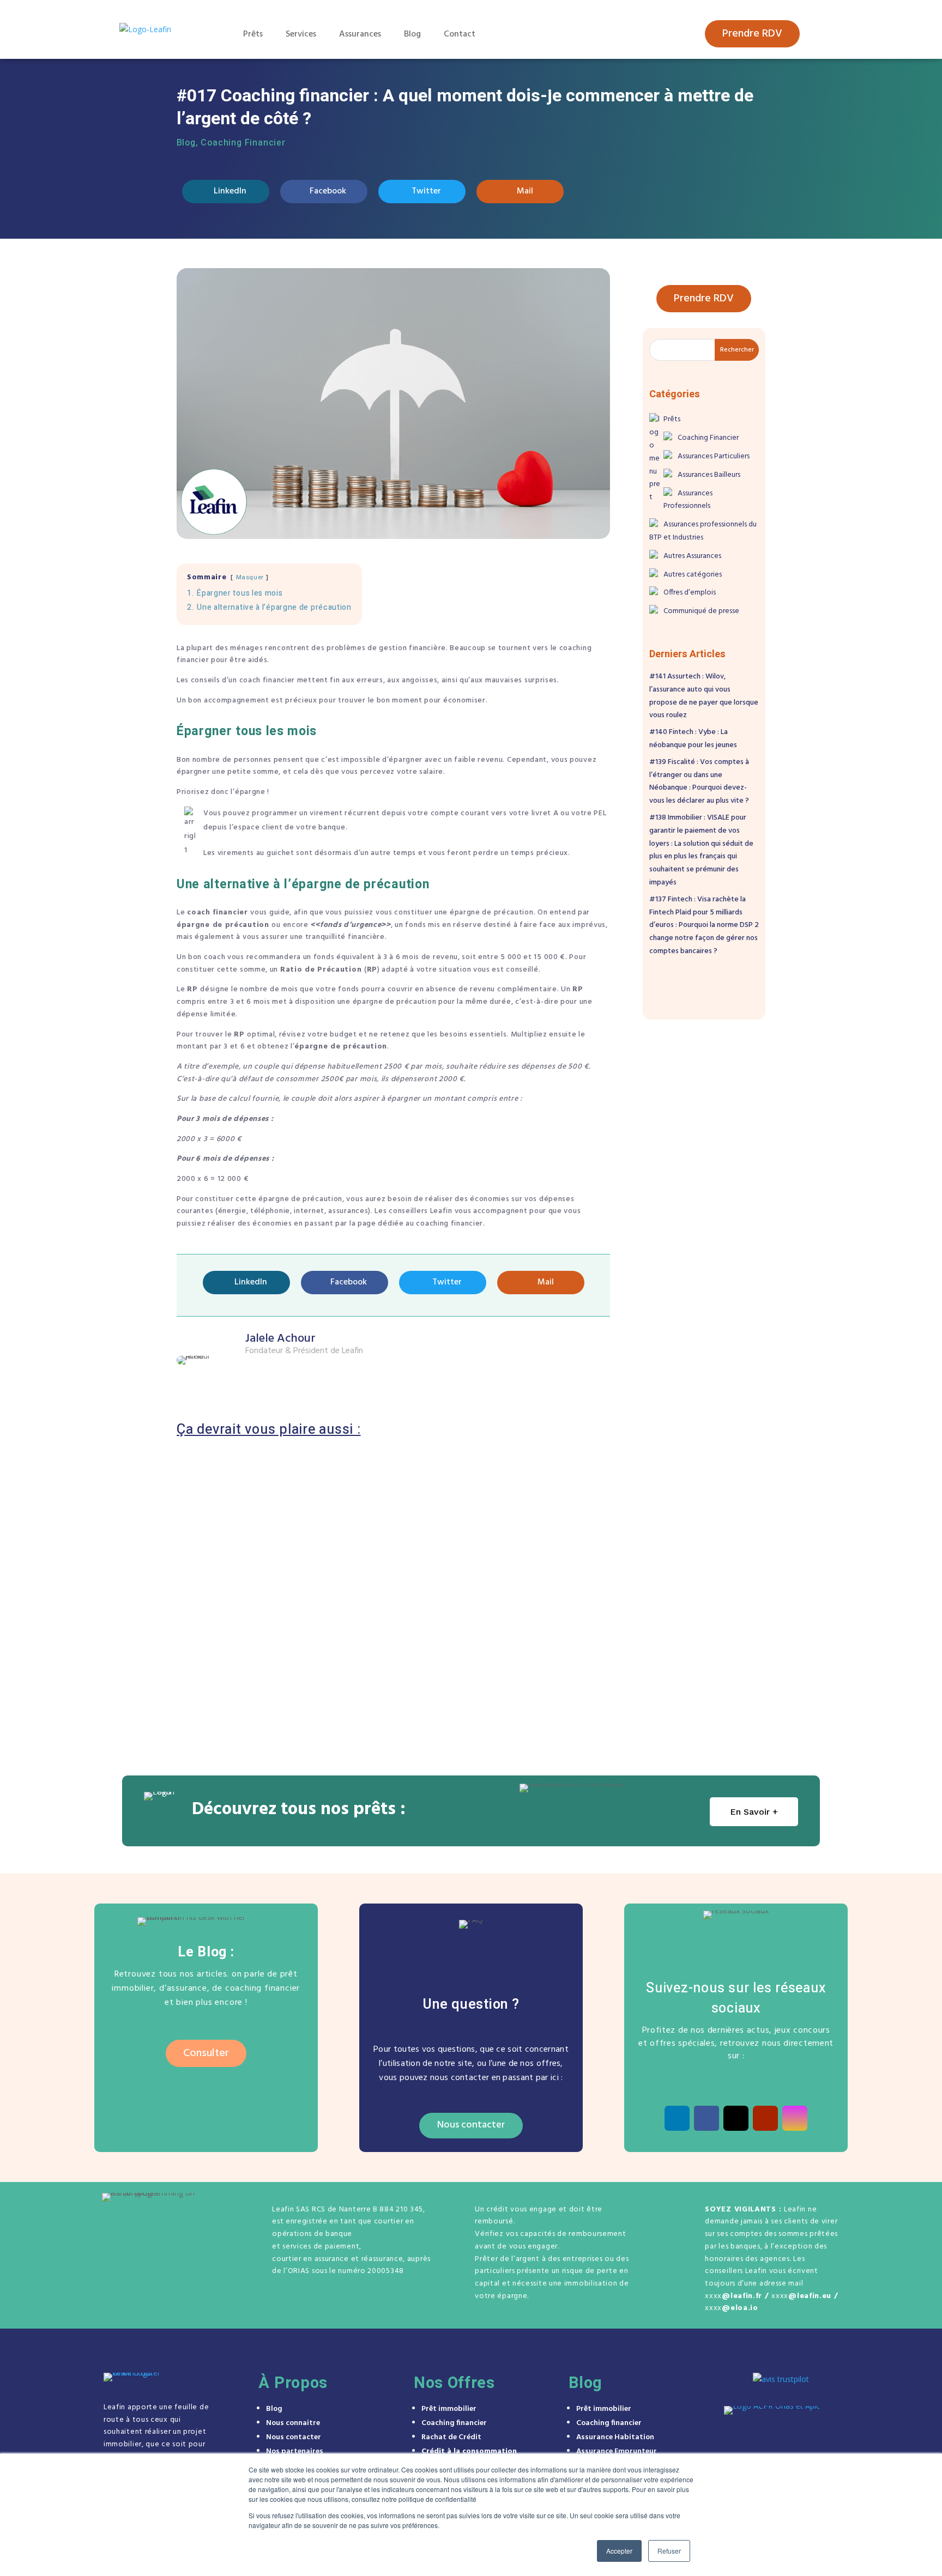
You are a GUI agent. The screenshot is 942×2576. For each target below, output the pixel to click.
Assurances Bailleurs (709, 475)
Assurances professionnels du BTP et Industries (703, 531)
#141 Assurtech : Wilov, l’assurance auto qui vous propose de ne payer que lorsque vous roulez (384, 1514)
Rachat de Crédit (451, 2437)
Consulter (206, 2053)
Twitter (426, 191)
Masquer (250, 577)
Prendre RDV (752, 34)
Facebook (328, 191)
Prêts (253, 34)
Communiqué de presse (701, 611)
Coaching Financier (243, 143)
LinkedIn (230, 191)
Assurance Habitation (615, 2437)
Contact (460, 34)
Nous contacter (471, 2125)
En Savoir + (754, 1812)
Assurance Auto (254, 1492)
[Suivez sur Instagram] (795, 2118)
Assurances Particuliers (330, 1492)
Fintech (259, 1576)
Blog (412, 34)
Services (301, 34)
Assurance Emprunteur (617, 2451)
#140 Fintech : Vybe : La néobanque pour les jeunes (297, 1592)
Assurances (360, 34)
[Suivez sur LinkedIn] (677, 2118)
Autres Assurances (692, 556)
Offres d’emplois (690, 593)
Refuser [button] (669, 2551)
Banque (238, 1648)
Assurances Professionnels (688, 500)
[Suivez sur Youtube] (765, 2118)
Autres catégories (693, 575)
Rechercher (737, 350)
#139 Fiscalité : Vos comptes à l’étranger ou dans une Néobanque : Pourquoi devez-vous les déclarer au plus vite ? (392, 1671)
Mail (525, 191)
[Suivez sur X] (736, 2118)
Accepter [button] (619, 2551)
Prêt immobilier (449, 2409)
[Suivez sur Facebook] (706, 2118)
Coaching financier (454, 2423)
